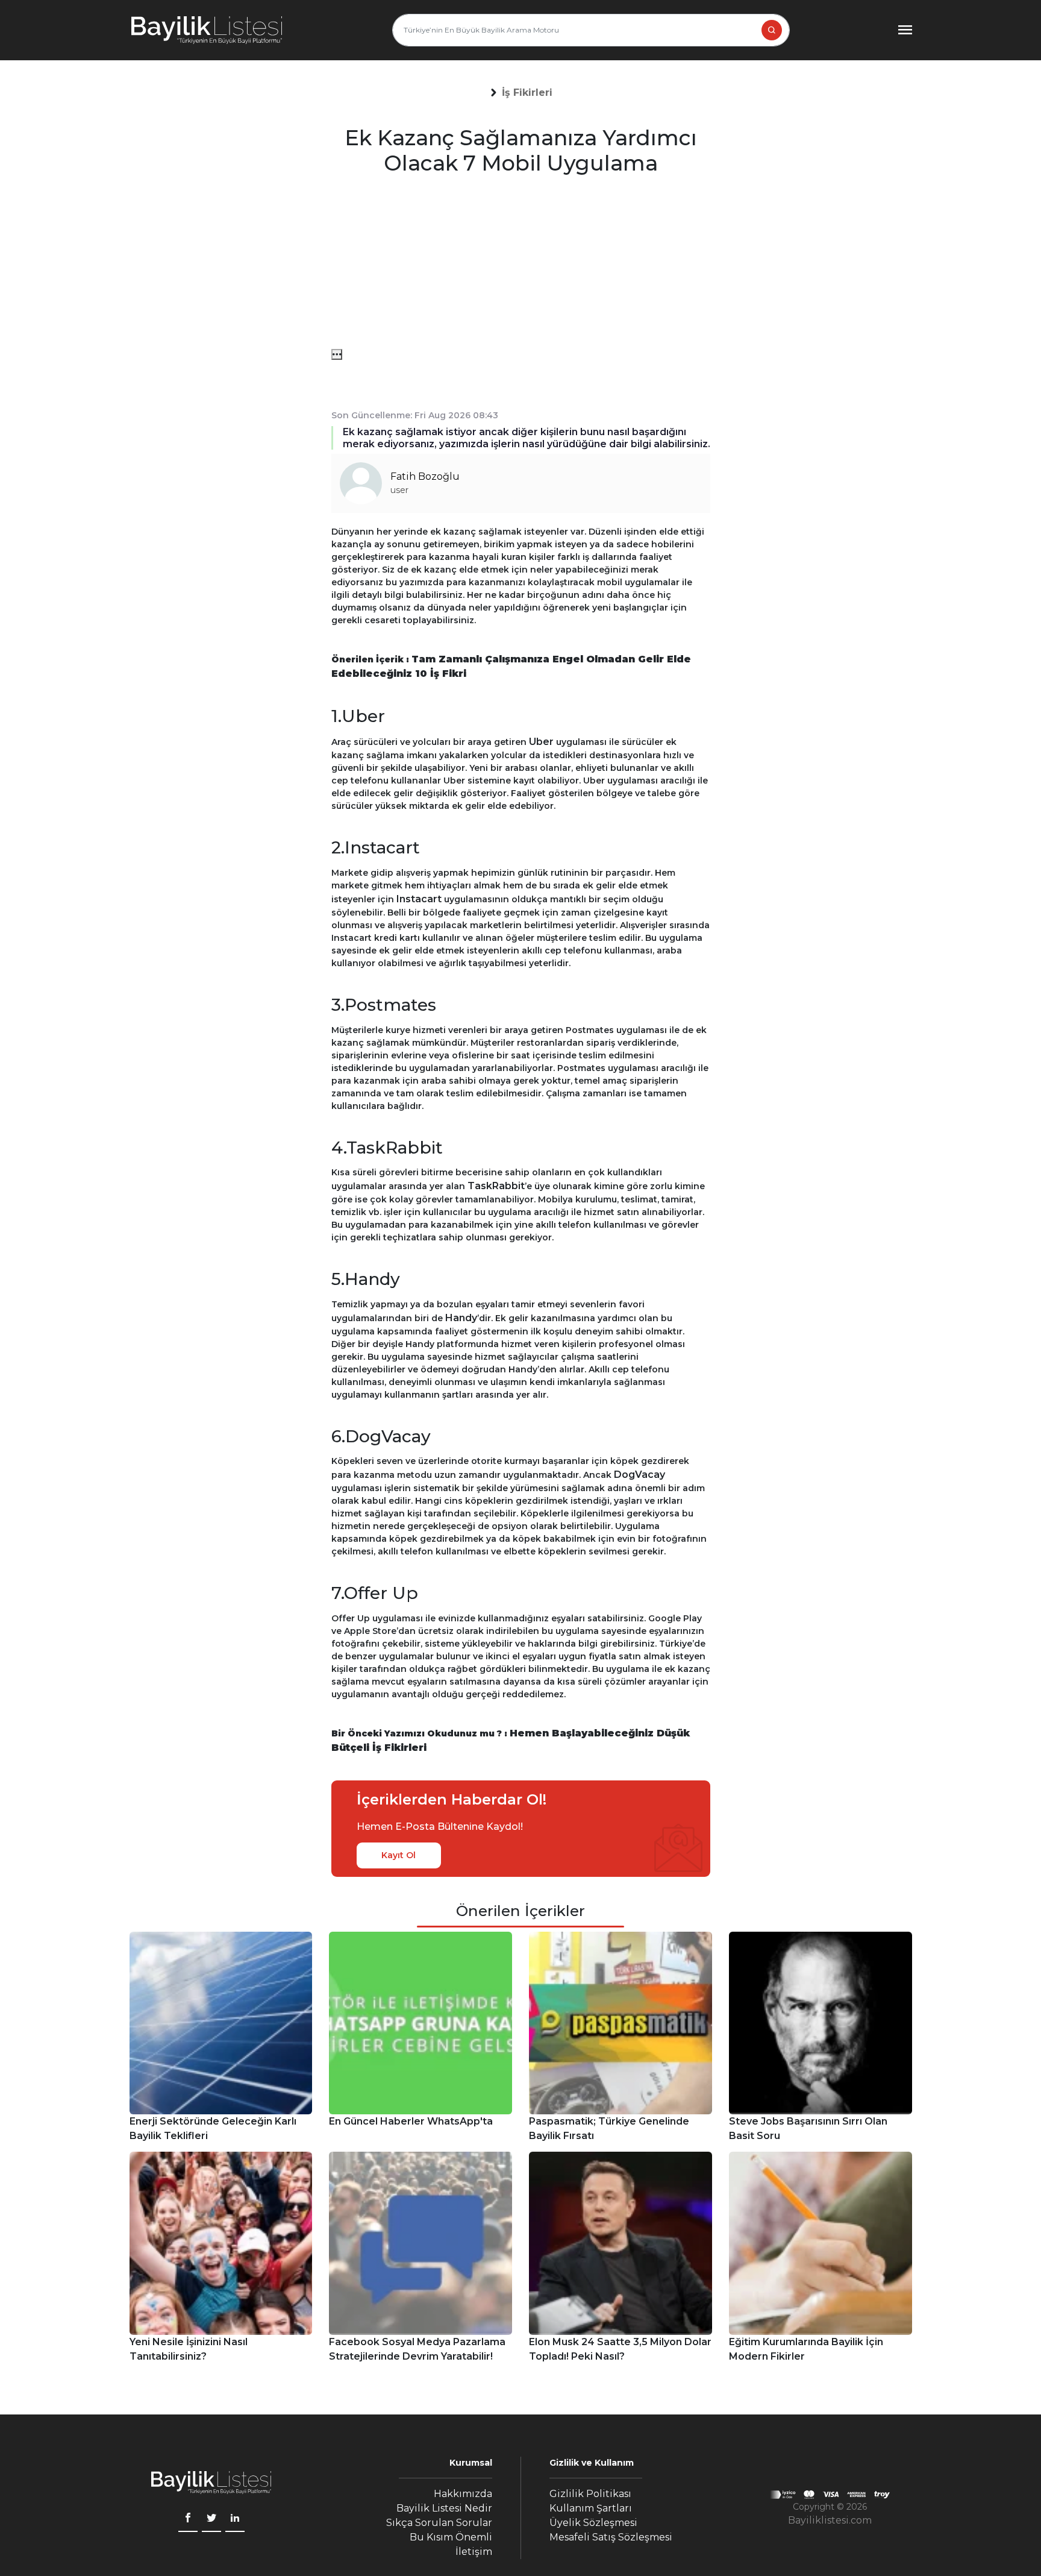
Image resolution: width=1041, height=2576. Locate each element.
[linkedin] (235, 2519)
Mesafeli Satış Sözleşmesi (611, 2537)
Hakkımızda (463, 2494)
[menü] (337, 354)
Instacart (419, 899)
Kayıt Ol (399, 1855)
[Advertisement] (521, 265)
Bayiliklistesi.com (830, 2520)
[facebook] (188, 2519)
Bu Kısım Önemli (451, 2537)
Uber (541, 742)
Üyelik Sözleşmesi (593, 2523)
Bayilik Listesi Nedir (444, 2508)
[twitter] (211, 2519)
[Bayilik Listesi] (207, 30)
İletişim (474, 2552)
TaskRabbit (496, 1186)
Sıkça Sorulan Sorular (439, 2523)
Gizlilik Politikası (590, 2494)
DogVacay (639, 1475)
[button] (527, 93)
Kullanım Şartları (591, 2508)
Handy (461, 1318)
